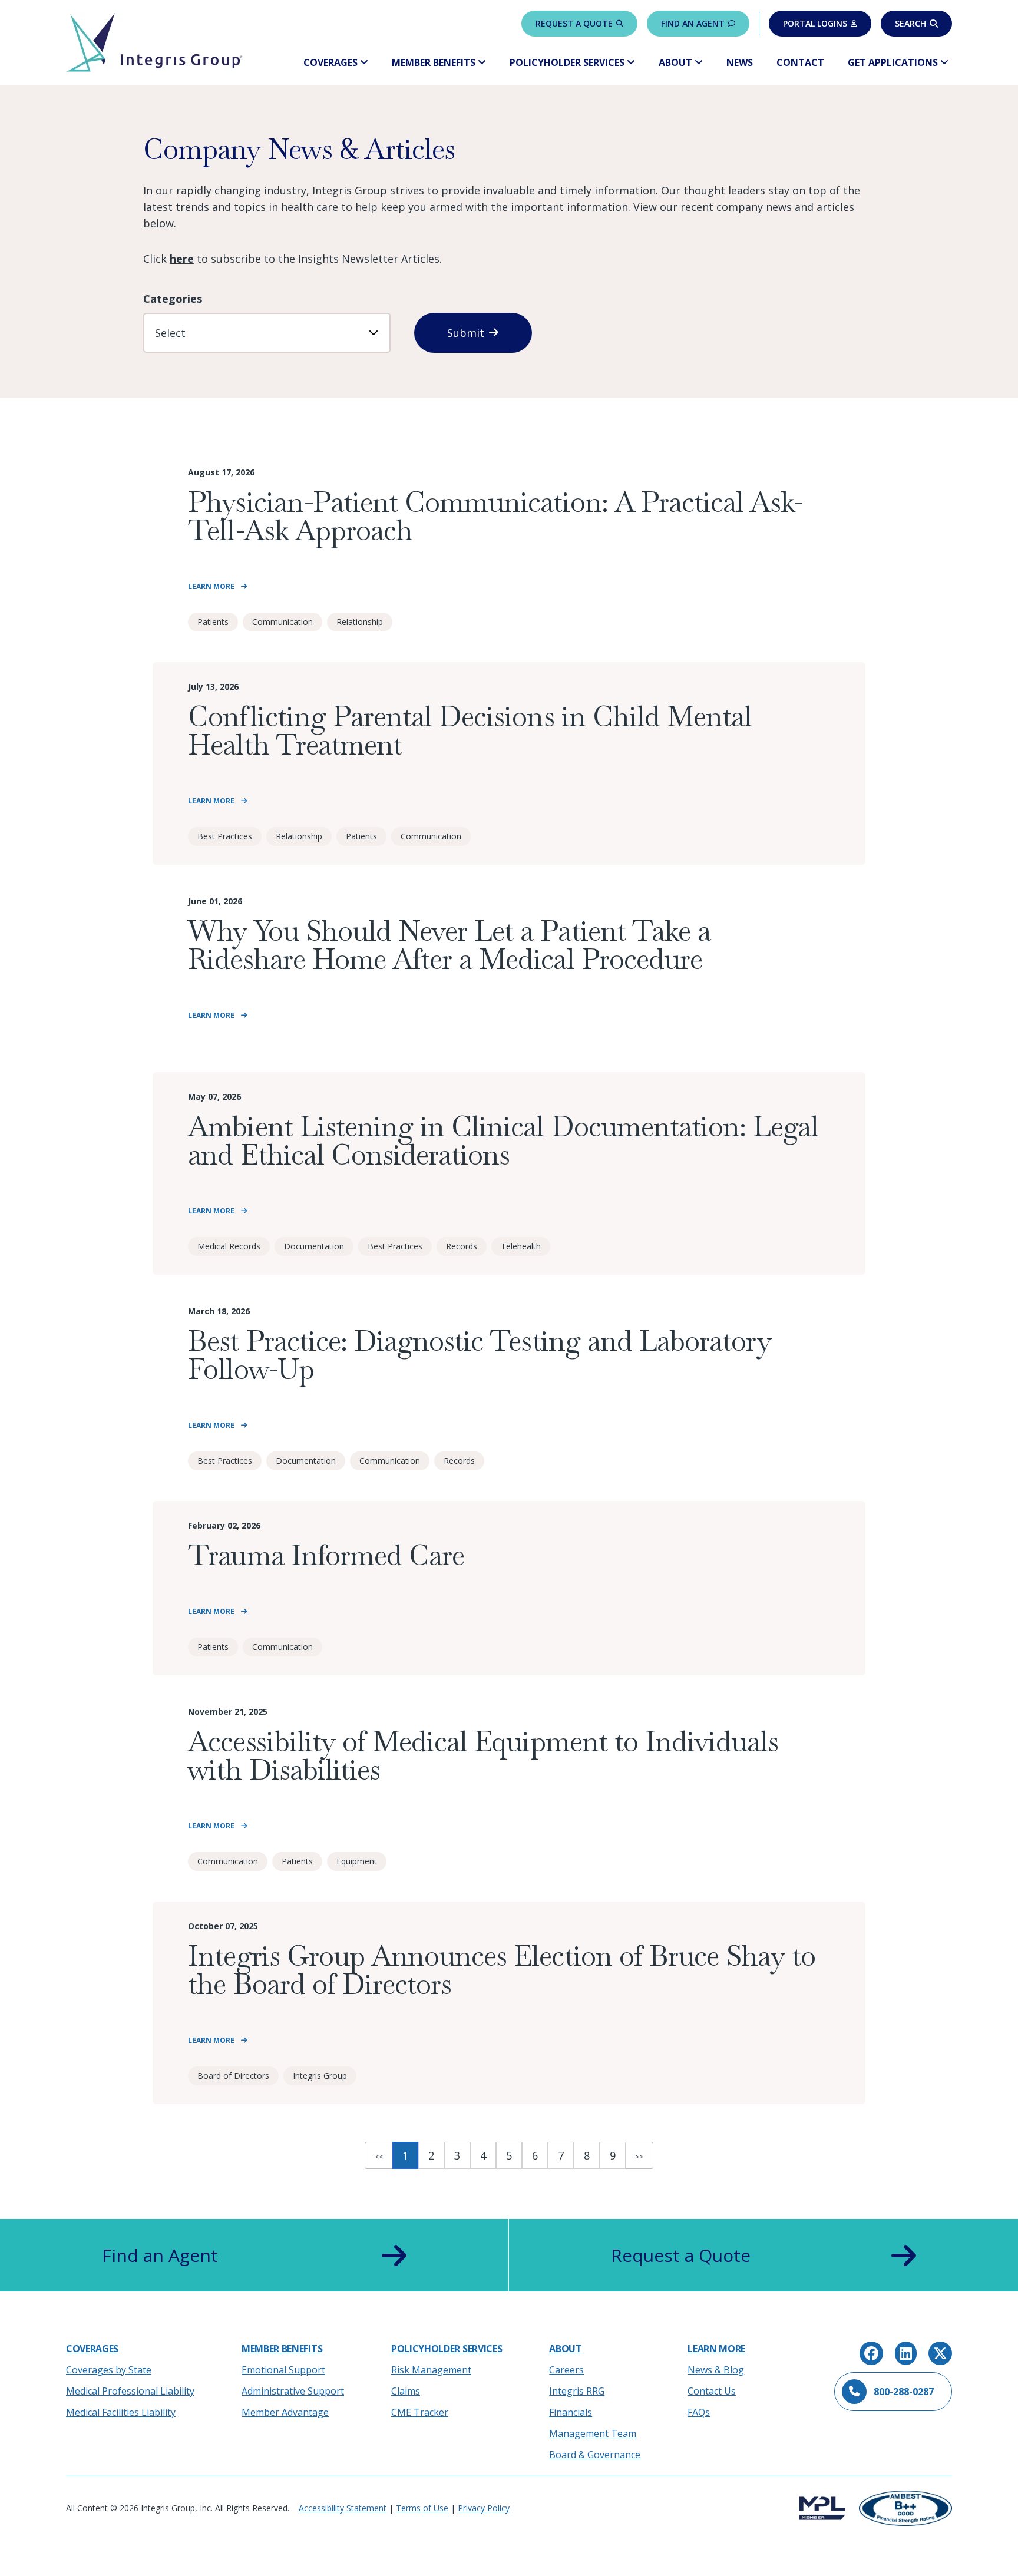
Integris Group (320, 2076)
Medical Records (229, 1246)
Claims (406, 2391)
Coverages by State (109, 2370)
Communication (282, 622)
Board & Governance (595, 2455)
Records (462, 1246)
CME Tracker (420, 2412)
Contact (800, 62)
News (740, 62)
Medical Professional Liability (130, 2391)
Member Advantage (285, 2412)
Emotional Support (283, 2370)
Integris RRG (577, 2391)
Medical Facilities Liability (121, 2412)
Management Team (593, 2433)
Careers (566, 2370)
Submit (466, 333)
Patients (213, 622)
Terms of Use (422, 2508)
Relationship (360, 622)
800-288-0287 (904, 2392)
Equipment (357, 1861)
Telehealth (521, 1246)
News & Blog (716, 2370)
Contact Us (712, 2391)
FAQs (699, 2412)
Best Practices (225, 836)
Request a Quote (574, 23)
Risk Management (431, 2370)
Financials (571, 2412)
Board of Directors (233, 2076)
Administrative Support (293, 2391)
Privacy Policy (484, 2508)
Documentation (314, 1246)
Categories (173, 299)
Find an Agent (693, 23)
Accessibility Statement (343, 2508)
